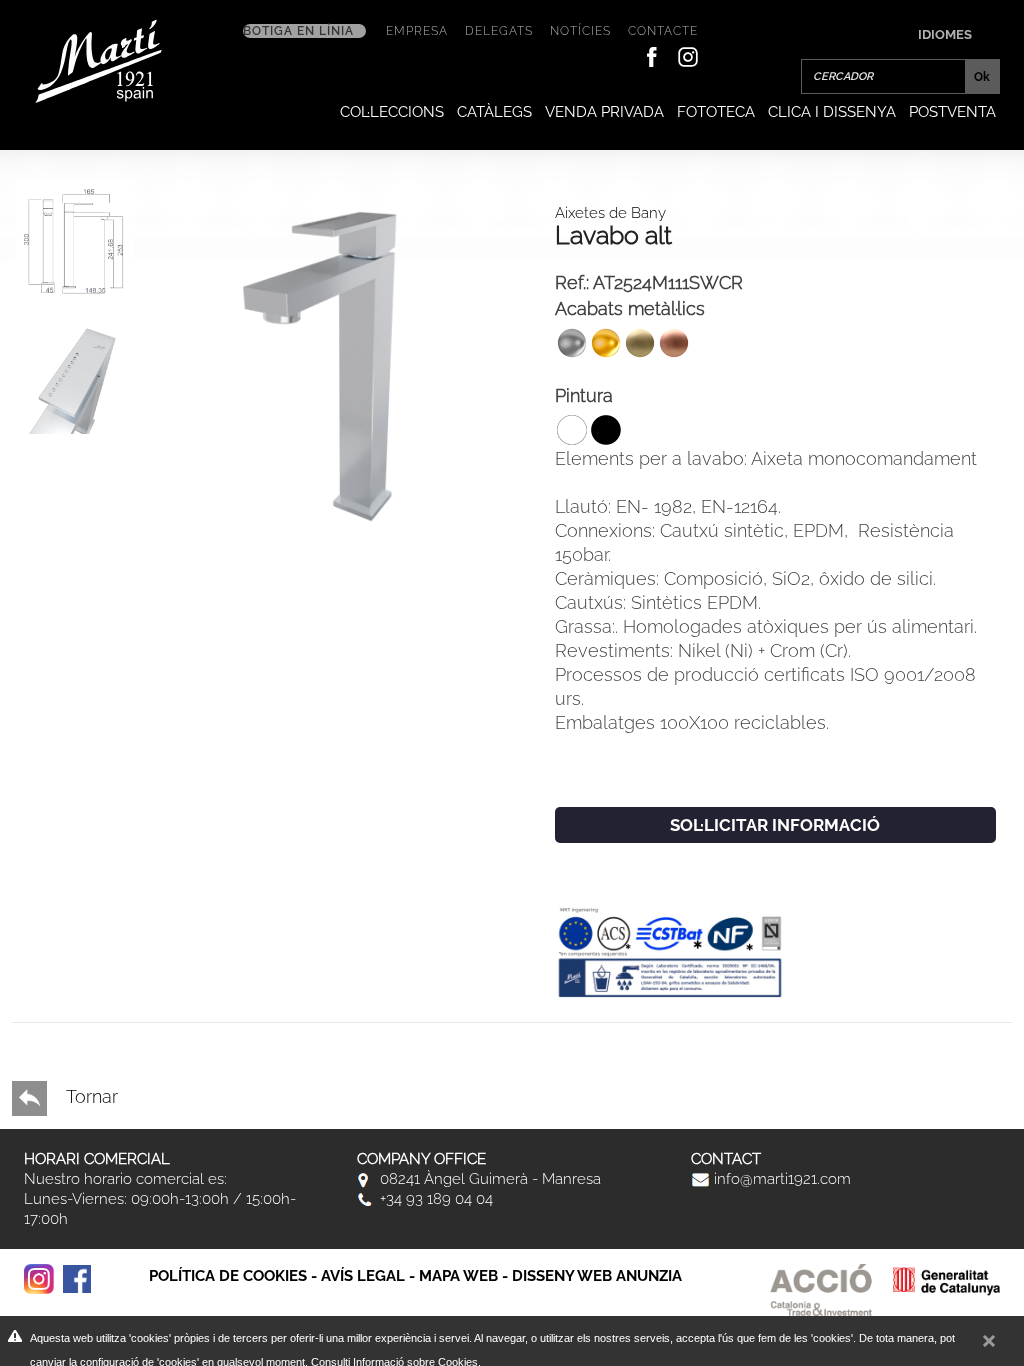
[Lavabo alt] (75, 243)
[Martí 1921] (98, 59)
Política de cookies (228, 1276)
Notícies (580, 31)
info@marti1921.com (780, 1179)
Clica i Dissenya (832, 112)
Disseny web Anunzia (597, 1276)
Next (55, 601)
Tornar (90, 1096)
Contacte (663, 31)
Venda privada (604, 112)
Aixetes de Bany (610, 213)
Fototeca (716, 112)
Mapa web (458, 1276)
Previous (55, 673)
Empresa (417, 31)
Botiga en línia (298, 31)
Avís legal (363, 1276)
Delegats (499, 31)
